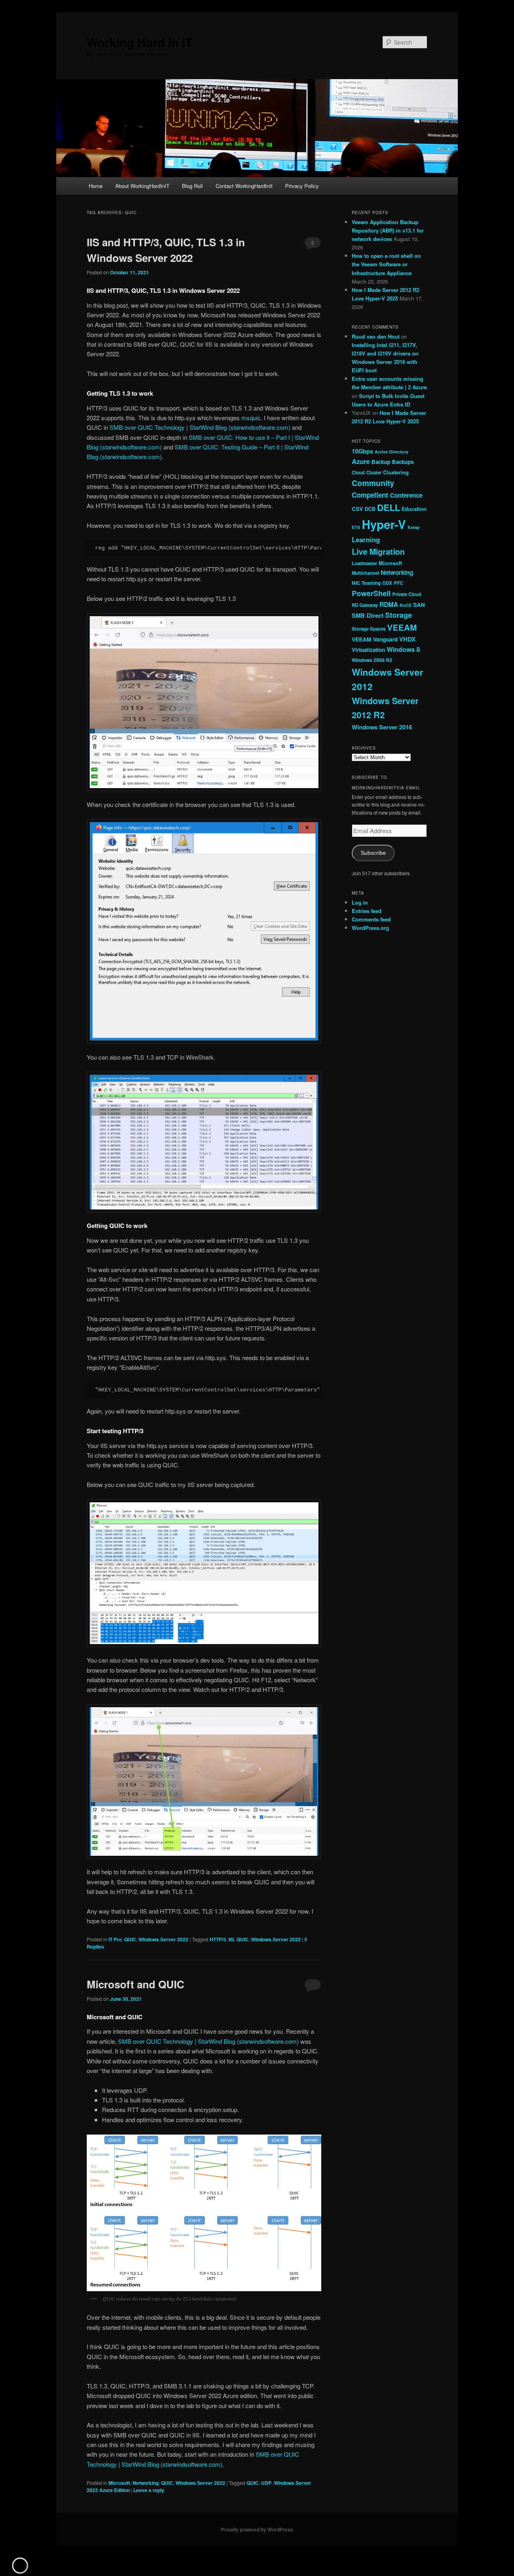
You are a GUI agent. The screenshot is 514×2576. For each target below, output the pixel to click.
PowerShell (371, 593)
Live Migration (378, 552)
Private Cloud (407, 594)
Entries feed (367, 911)
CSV (357, 509)
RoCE (406, 605)
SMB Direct (368, 615)
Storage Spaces (369, 629)
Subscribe (373, 853)
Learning (366, 539)
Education (414, 509)
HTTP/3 (218, 1939)
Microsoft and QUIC (136, 1984)
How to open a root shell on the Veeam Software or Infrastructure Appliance (386, 264)
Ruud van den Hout (376, 336)
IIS (231, 1939)
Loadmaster (364, 563)
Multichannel (365, 573)
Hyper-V (384, 524)
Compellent (370, 495)
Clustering (396, 472)
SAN (419, 605)
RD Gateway (365, 605)
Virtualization (368, 650)
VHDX (407, 639)
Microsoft (119, 2483)
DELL (389, 507)
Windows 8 (403, 649)
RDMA (389, 604)
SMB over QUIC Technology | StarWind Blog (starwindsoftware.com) (200, 427)
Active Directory (392, 452)
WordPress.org (370, 928)
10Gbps (362, 451)
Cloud (358, 472)
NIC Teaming (366, 583)
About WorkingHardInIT (142, 186)
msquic (251, 418)
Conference (406, 495)
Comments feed (371, 919)
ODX (387, 583)
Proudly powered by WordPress (257, 2529)
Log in (360, 902)
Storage (399, 615)
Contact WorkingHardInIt (244, 186)
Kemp (414, 527)
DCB (370, 509)
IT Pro (115, 1939)
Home (96, 186)
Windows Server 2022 (163, 1939)
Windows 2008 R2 (372, 660)
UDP (266, 2483)
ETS (356, 527)
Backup (381, 462)
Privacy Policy (302, 186)
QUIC (130, 1939)
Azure (361, 461)
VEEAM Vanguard (375, 639)
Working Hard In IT (140, 42)
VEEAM (402, 627)
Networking (146, 2483)
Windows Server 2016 (382, 727)
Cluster (374, 472)
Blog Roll (192, 186)
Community (373, 483)
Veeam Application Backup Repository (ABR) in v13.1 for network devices (388, 230)
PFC (399, 583)
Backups (403, 462)
